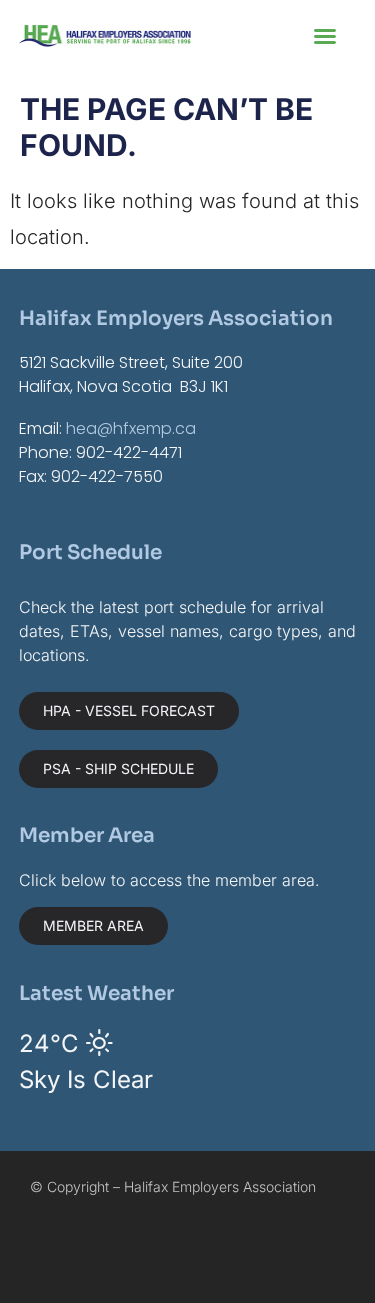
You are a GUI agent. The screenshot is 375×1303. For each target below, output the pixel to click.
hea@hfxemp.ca (131, 428)
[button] (325, 36)
